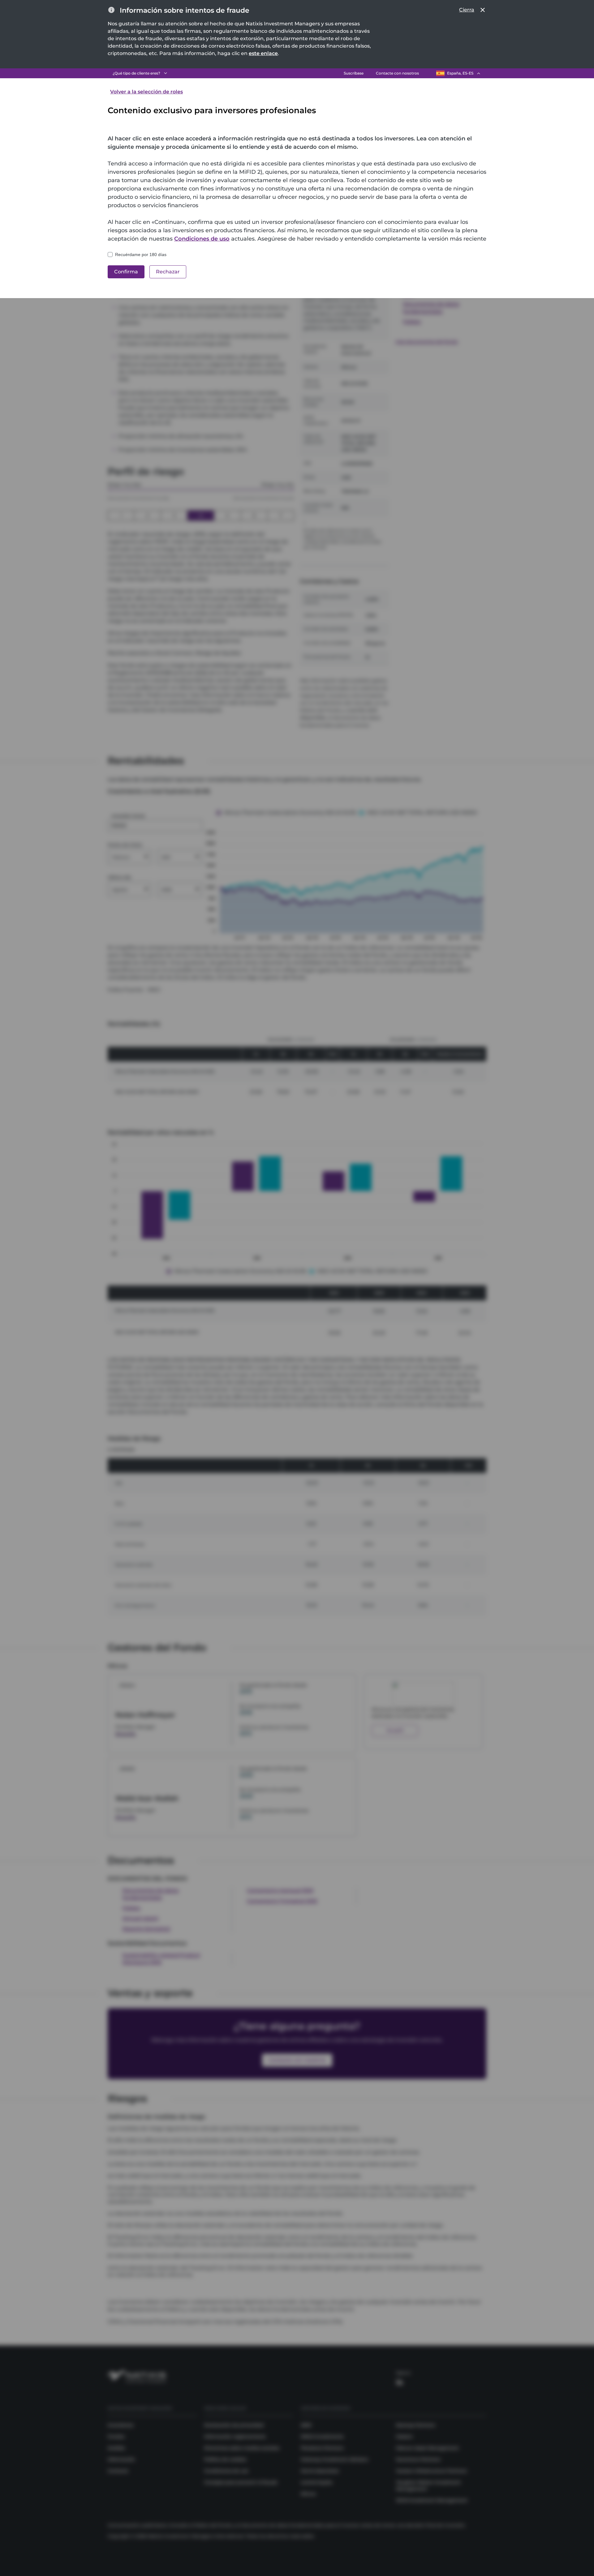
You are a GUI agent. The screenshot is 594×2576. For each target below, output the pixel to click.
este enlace (263, 53)
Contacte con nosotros (397, 73)
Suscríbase (354, 73)
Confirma (126, 272)
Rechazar (168, 272)
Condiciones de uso (202, 239)
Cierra (467, 10)
